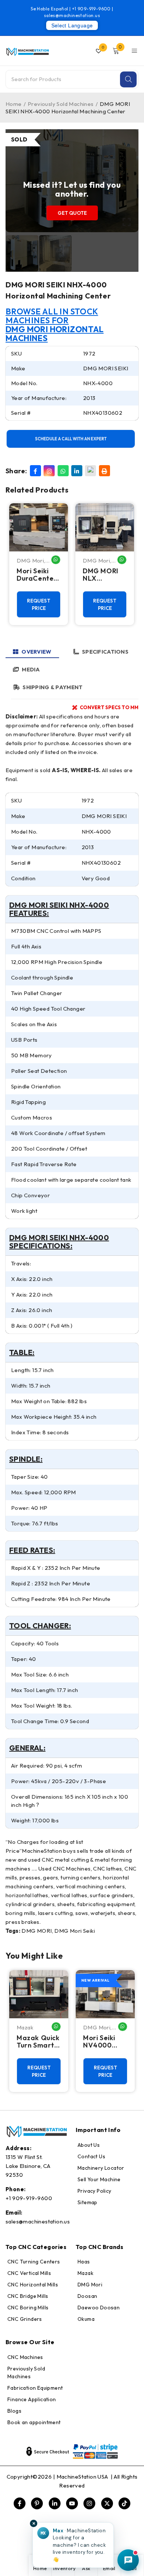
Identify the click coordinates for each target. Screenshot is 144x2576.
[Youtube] (72, 2503)
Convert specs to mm (109, 707)
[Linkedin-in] (55, 2503)
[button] (73, 2545)
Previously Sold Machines (61, 104)
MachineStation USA (83, 2477)
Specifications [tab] (105, 652)
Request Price (39, 604)
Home (14, 104)
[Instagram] (49, 471)
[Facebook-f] (20, 2503)
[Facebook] (35, 471)
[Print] (104, 471)
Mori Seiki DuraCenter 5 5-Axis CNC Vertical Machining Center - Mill (38, 575)
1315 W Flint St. (24, 2157)
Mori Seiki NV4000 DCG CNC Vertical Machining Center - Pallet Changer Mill (104, 2042)
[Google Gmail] (90, 471)
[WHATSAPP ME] (56, 560)
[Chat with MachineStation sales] (128, 2560)
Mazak (25, 2027)
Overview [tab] (36, 652)
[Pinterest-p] (37, 2503)
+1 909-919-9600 (92, 9)
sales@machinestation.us (72, 15)
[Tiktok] (124, 2503)
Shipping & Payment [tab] (52, 687)
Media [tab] (31, 669)
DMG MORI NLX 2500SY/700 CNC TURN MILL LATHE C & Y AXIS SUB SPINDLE (104, 575)
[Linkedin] (77, 471)
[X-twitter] (107, 2503)
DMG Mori (30, 560)
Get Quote (72, 213)
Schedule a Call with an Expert (71, 439)
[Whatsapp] (63, 471)
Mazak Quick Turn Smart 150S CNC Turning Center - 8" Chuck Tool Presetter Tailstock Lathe (38, 2042)
